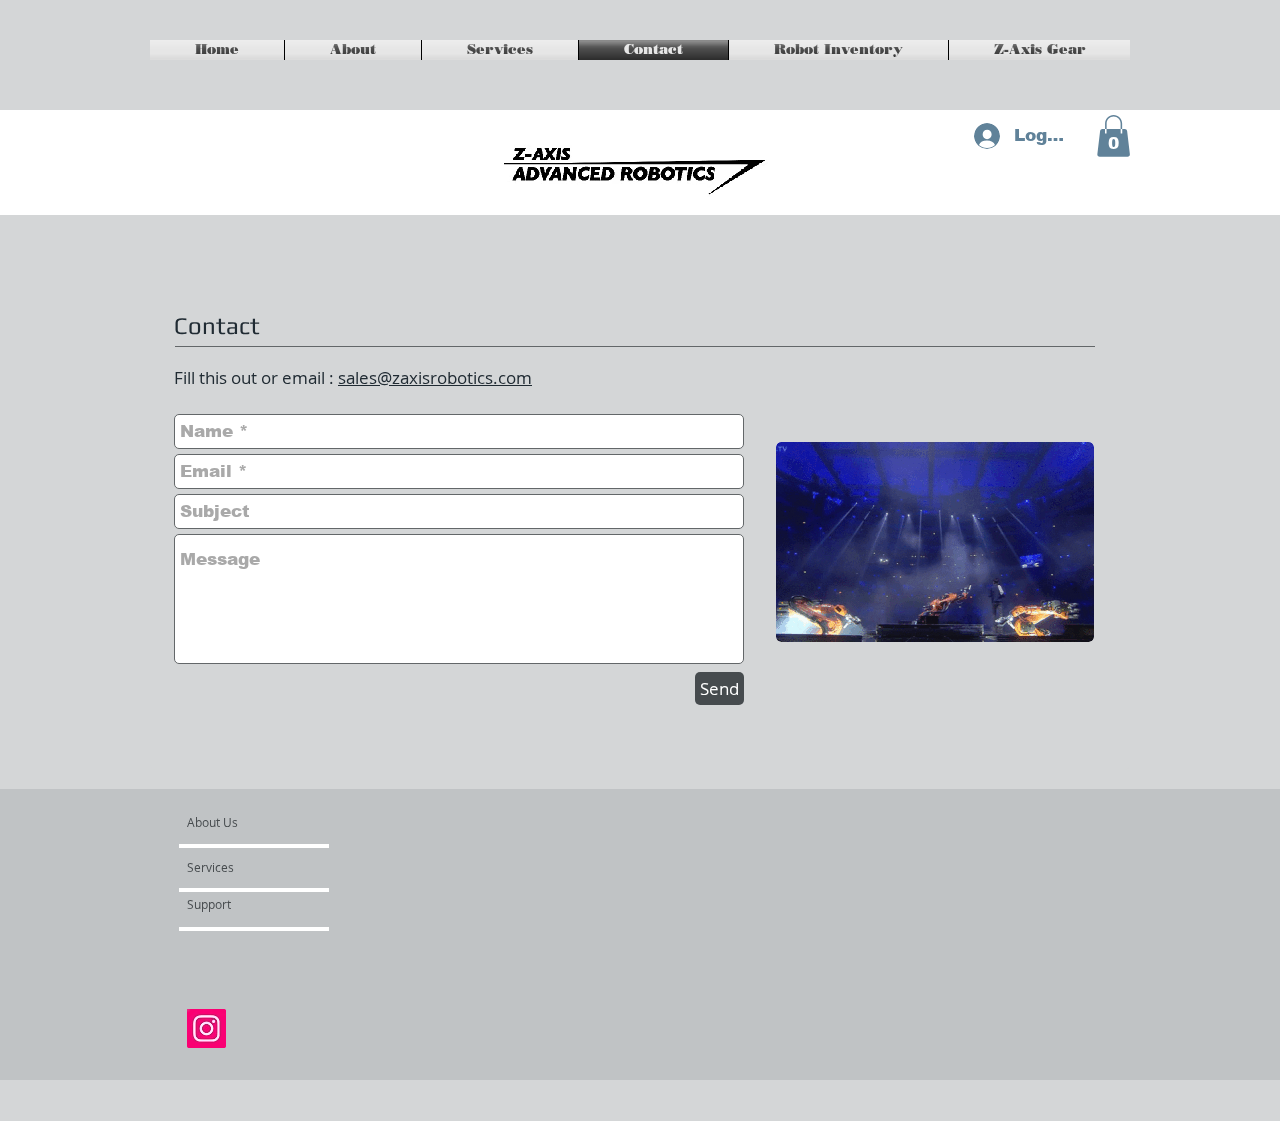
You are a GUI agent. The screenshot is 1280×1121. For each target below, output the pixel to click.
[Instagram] (206, 1028)
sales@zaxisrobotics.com (435, 377)
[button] (1113, 136)
